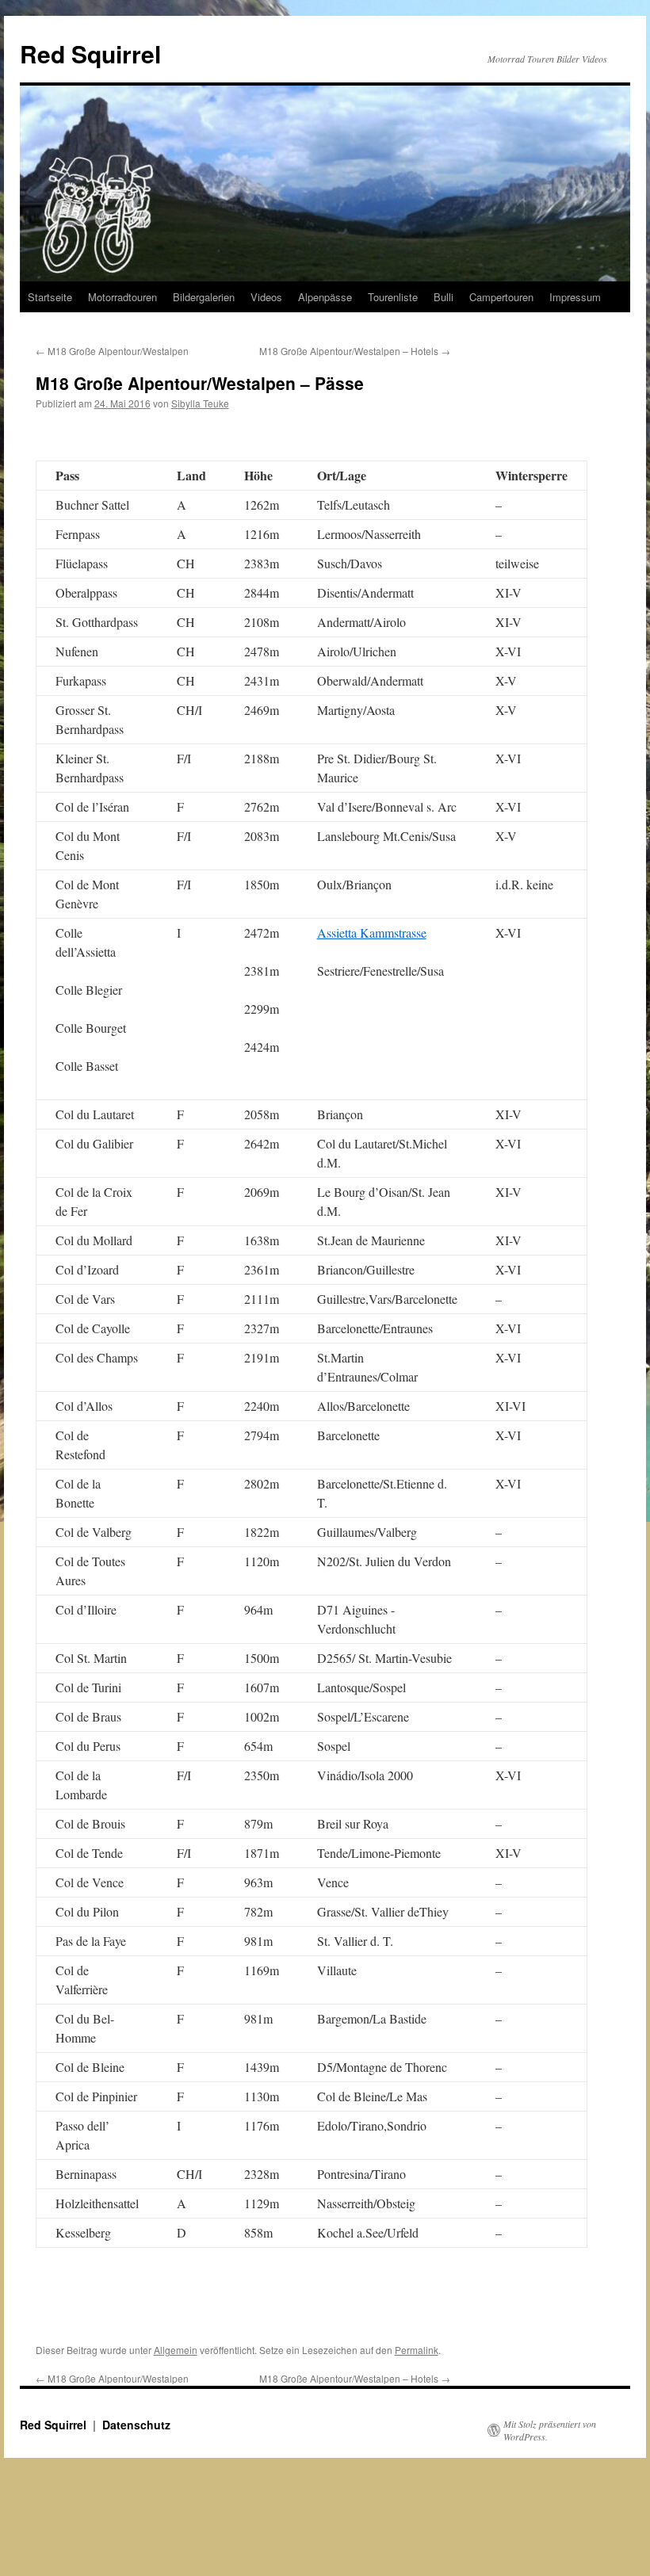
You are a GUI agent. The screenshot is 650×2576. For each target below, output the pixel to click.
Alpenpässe (325, 297)
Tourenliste (393, 297)
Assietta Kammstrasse (372, 933)
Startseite (50, 297)
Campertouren (501, 297)
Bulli (444, 297)
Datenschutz (136, 2425)
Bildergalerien (204, 297)
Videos (266, 297)
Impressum (575, 297)
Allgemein (176, 2350)
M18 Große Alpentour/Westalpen (112, 351)
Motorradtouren (122, 297)
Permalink (417, 2350)
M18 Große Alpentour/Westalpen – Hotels (355, 351)
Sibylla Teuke (200, 403)
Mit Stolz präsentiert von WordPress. (550, 2430)
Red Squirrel (90, 54)
